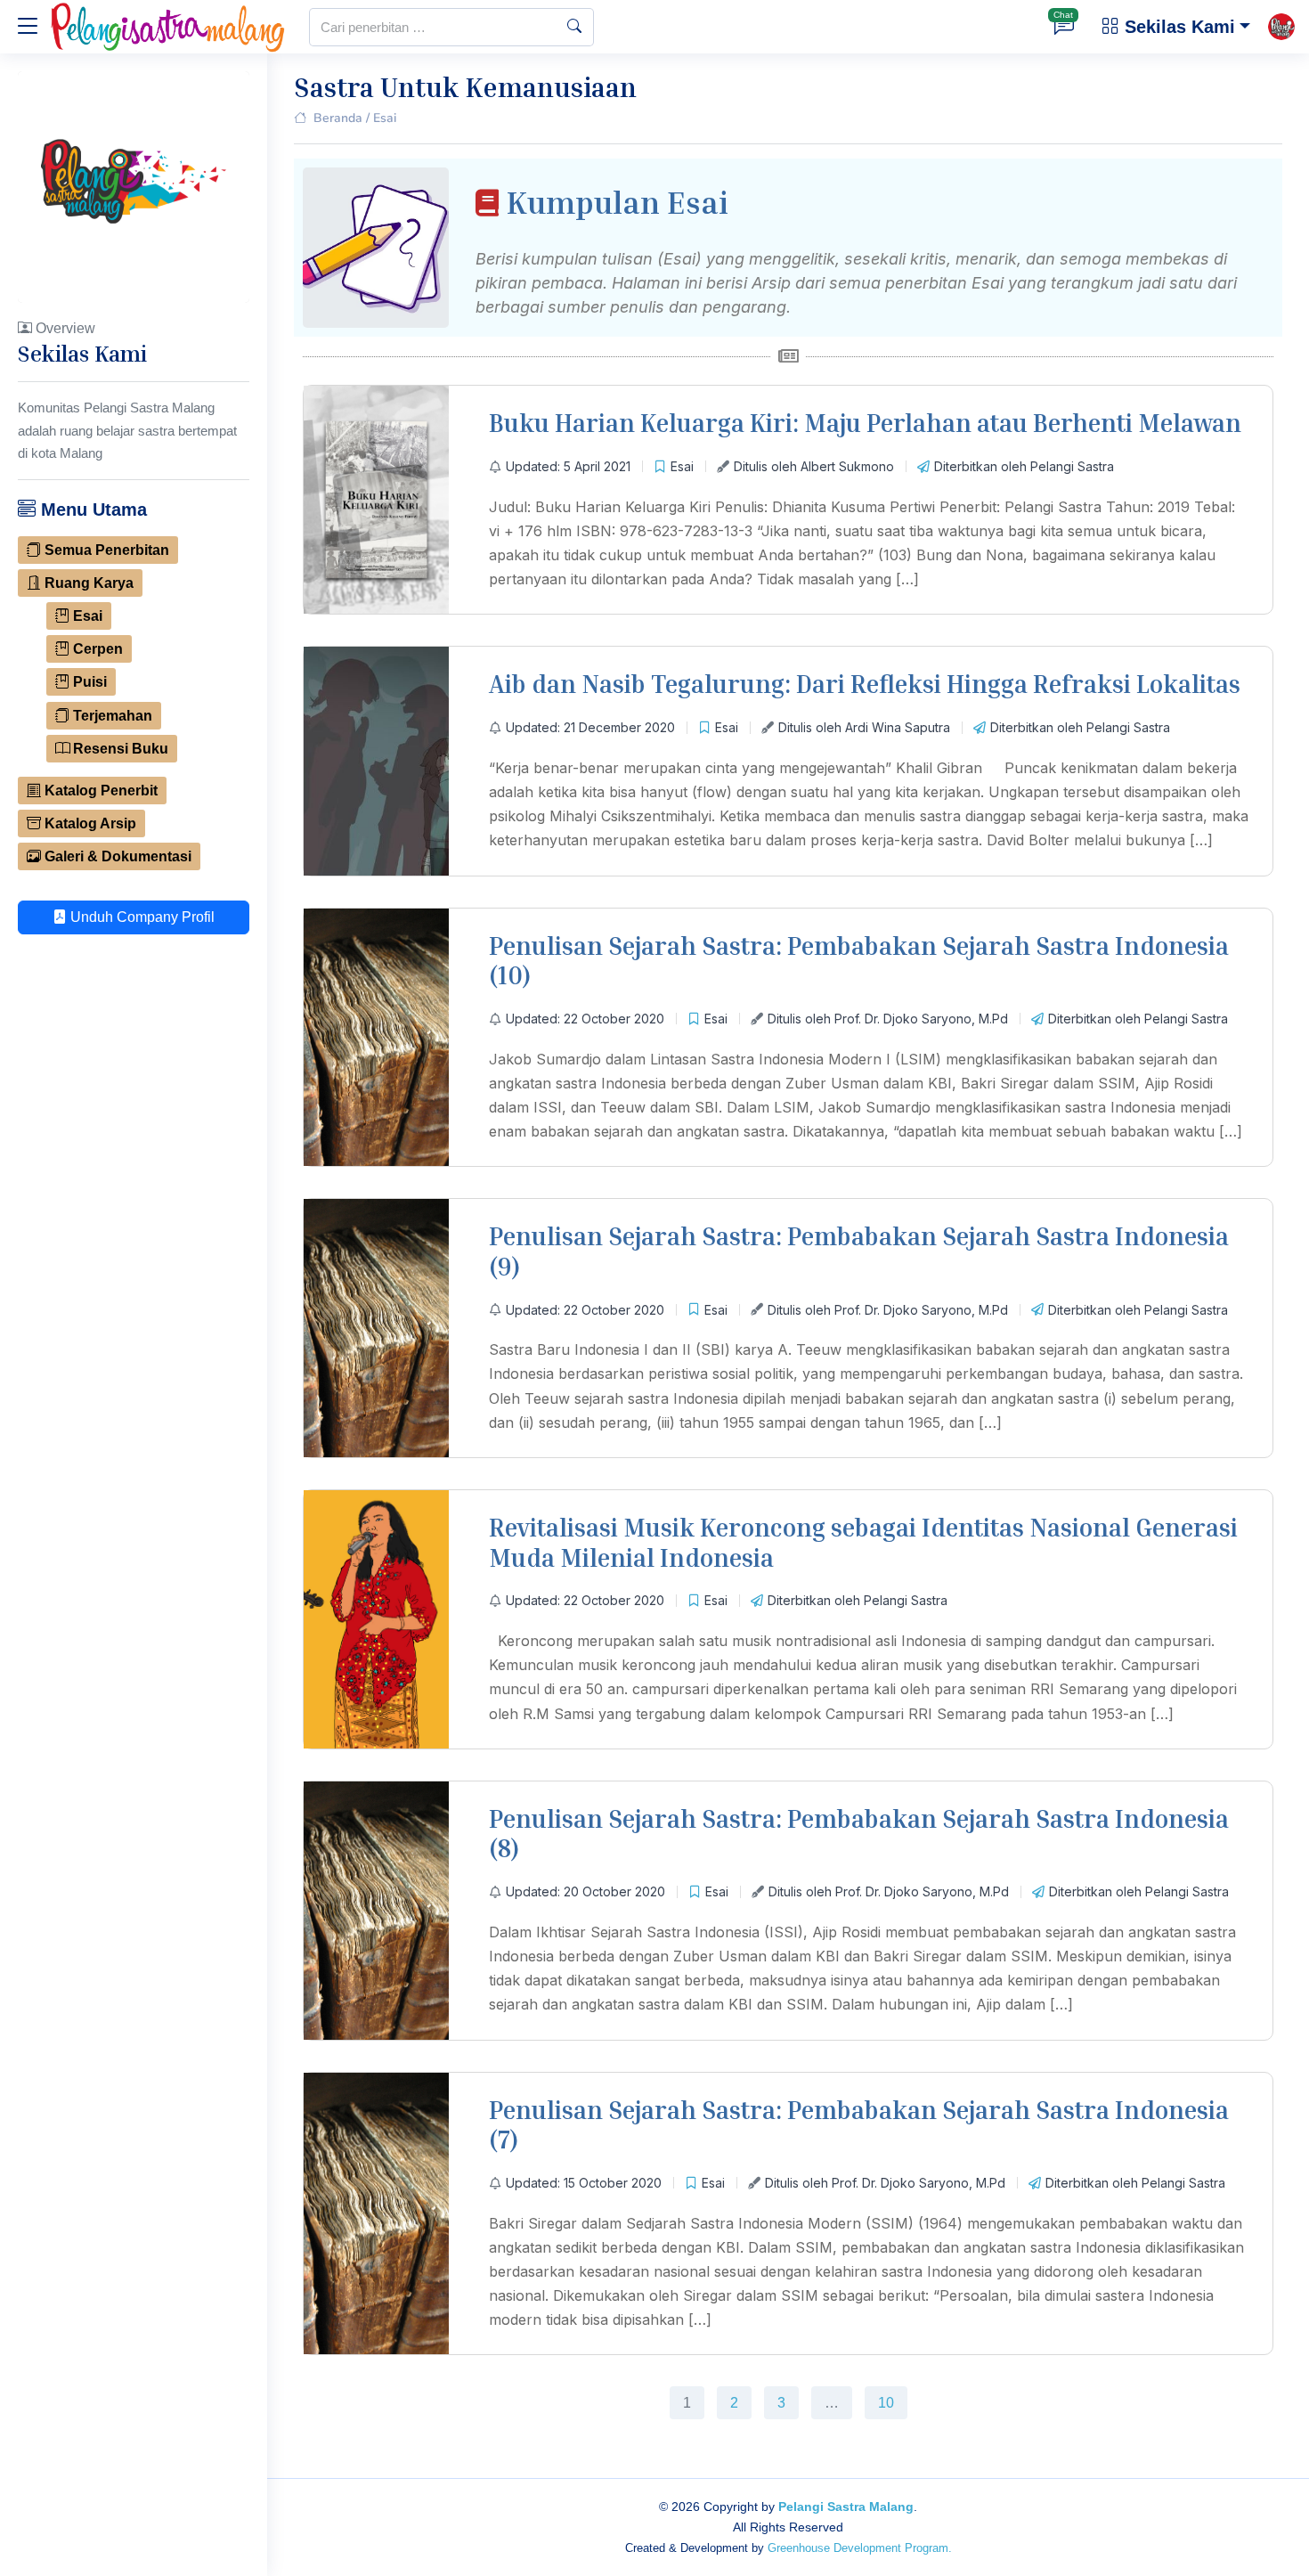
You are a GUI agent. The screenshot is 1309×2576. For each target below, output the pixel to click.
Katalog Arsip (89, 823)
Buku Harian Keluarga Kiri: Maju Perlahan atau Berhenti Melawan (865, 423)
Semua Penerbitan (105, 550)
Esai (86, 616)
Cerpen (96, 649)
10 (886, 2398)
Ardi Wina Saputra (898, 727)
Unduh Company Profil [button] (141, 917)
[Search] (574, 26)
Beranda (338, 118)
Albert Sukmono (847, 466)
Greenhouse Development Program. (860, 2548)
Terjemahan (111, 716)
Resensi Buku (119, 749)
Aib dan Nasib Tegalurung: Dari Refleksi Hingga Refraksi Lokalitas (865, 684)
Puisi (88, 682)
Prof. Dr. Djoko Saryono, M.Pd (921, 1019)
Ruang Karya (87, 583)
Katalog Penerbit (99, 791)
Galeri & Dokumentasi (116, 856)
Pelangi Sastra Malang (846, 2507)
